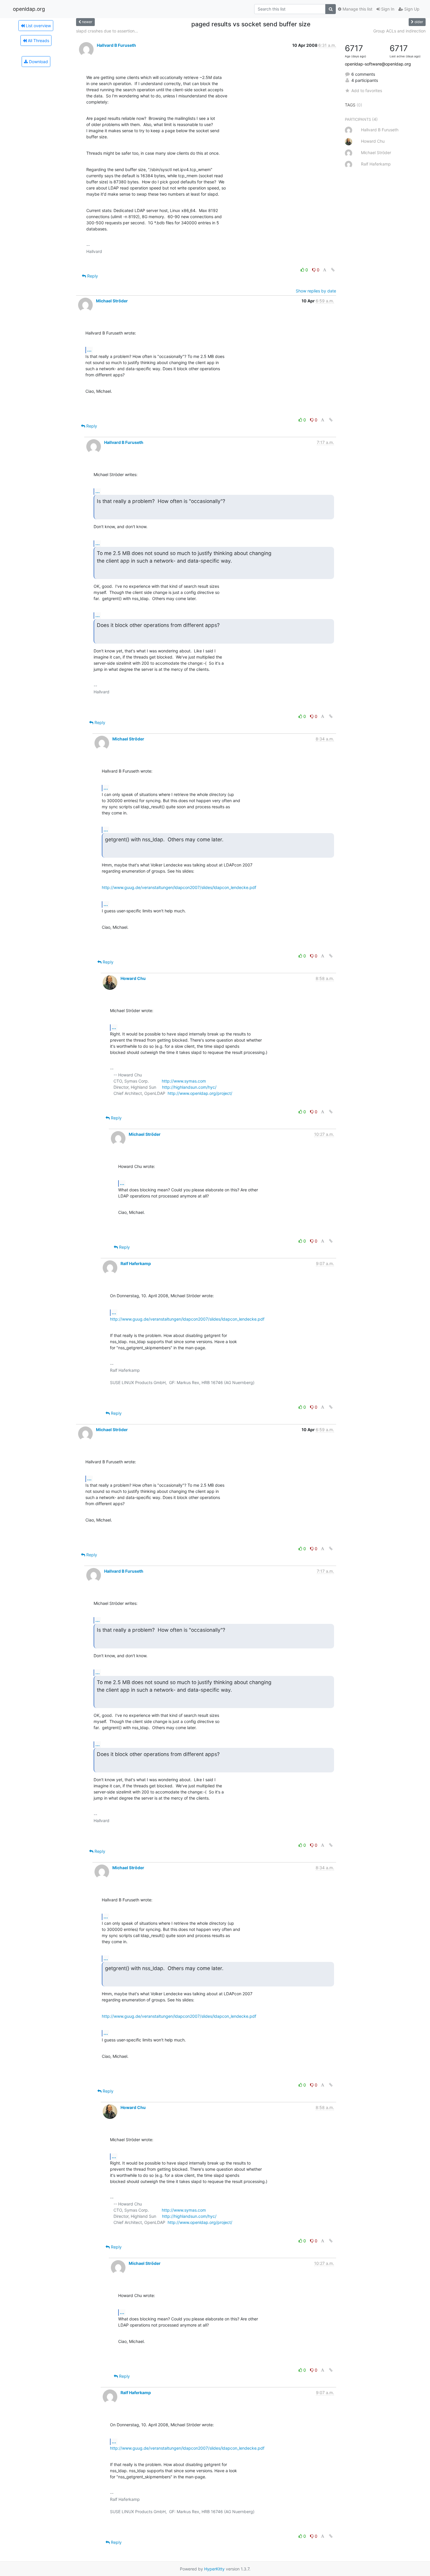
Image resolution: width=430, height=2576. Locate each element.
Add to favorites (367, 91)
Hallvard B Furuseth (116, 45)
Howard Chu (133, 978)
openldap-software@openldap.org (378, 64)
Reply (92, 276)
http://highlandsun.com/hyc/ (189, 1087)
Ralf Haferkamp (136, 1263)
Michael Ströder (112, 301)
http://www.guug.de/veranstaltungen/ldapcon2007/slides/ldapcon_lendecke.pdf (179, 887)
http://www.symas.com (184, 1081)
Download (38, 62)
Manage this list (357, 9)
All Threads (38, 41)
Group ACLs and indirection (399, 31)
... (89, 350)
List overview (38, 26)
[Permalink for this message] (333, 270)
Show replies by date (316, 291)
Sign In (387, 9)
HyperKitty (214, 2569)
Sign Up (411, 9)
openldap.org (29, 9)
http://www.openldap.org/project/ (200, 1093)
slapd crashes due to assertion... (107, 31)
